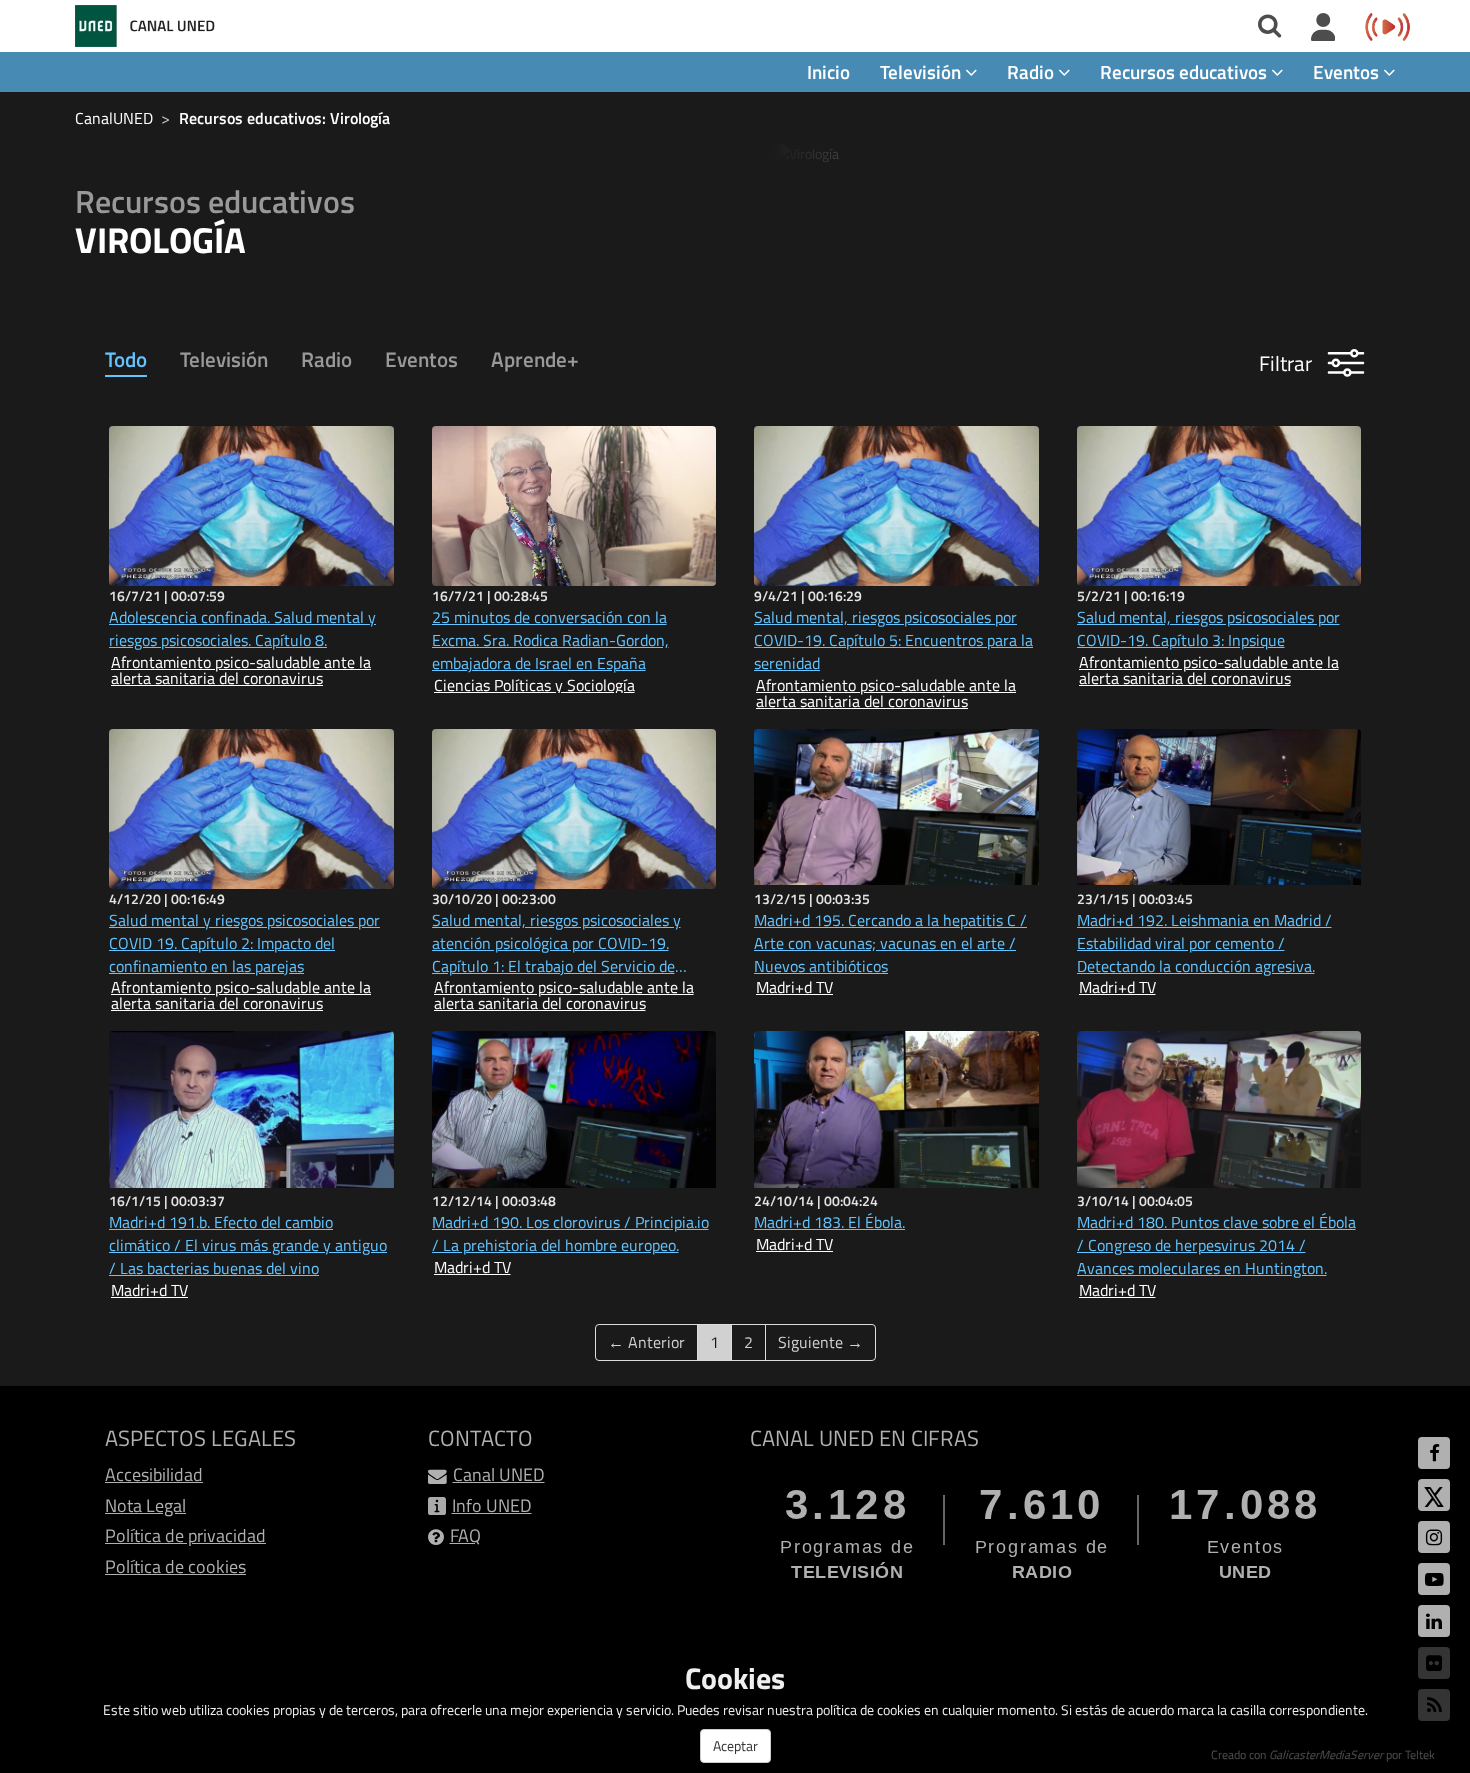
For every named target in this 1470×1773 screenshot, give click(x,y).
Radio (326, 359)
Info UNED (492, 1505)
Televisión (224, 359)
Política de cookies (175, 1566)
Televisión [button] (922, 71)
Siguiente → (820, 1342)
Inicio (828, 71)
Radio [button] (1032, 71)
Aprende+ (535, 359)
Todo (126, 359)
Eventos (421, 359)
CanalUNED (114, 118)
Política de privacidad (185, 1535)
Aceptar (735, 1745)
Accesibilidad (154, 1474)
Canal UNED (499, 1474)
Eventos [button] (1348, 71)
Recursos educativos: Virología (284, 118)
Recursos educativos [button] (1185, 71)
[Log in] (1323, 28)
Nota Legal (145, 1505)
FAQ (465, 1535)
